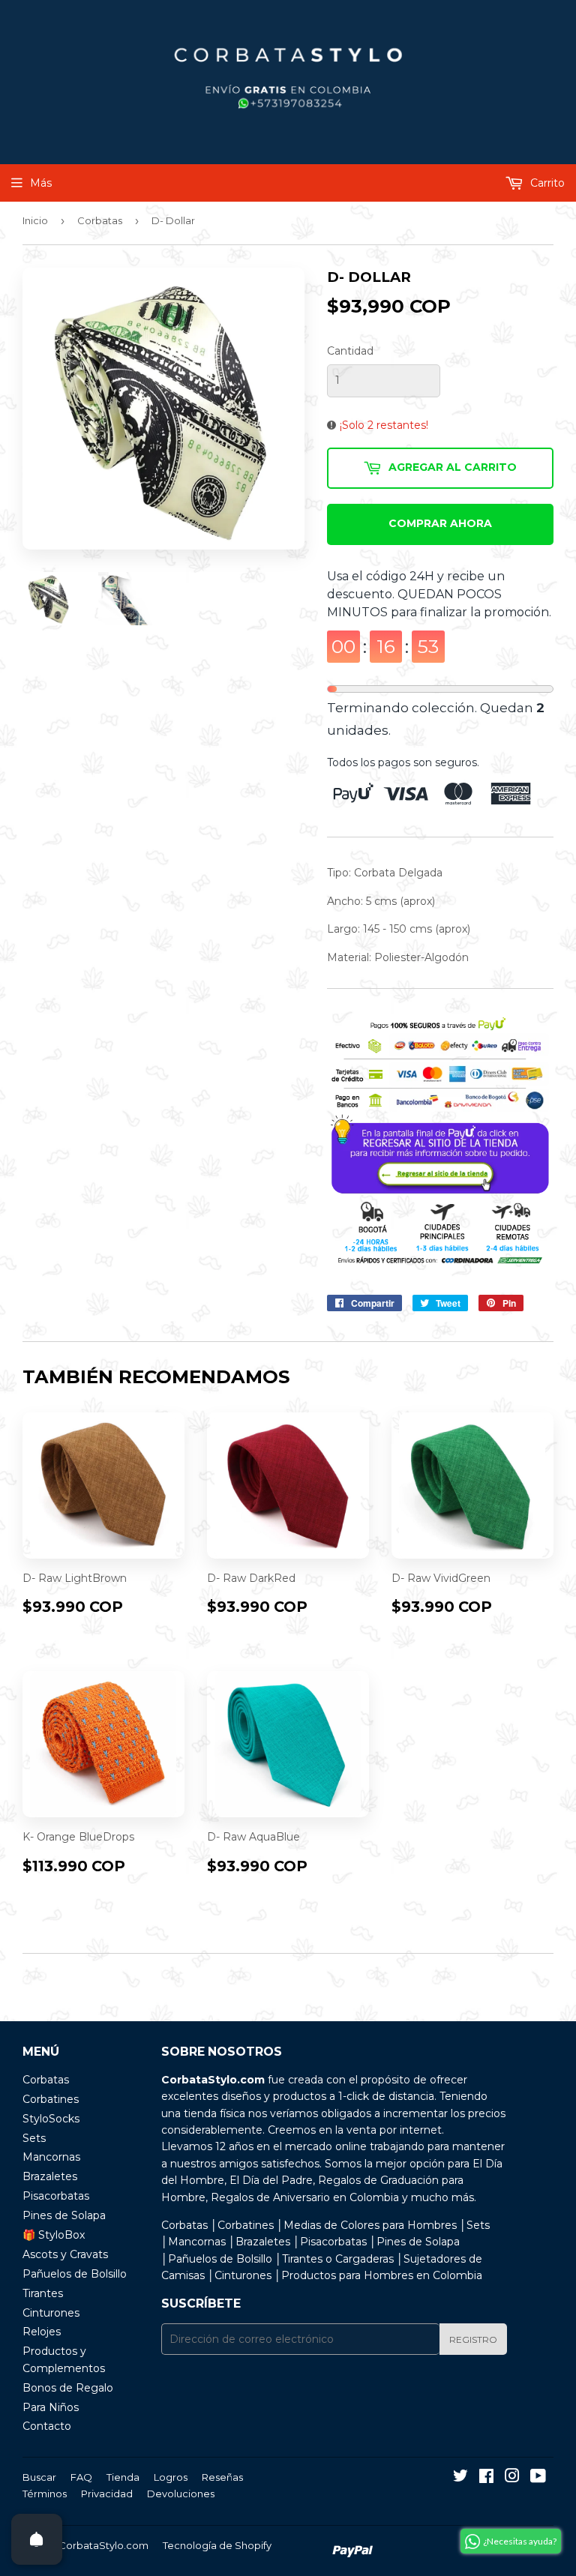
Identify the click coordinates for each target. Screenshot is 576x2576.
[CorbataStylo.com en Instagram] (512, 2478)
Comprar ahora (440, 523)
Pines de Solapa (64, 2215)
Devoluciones (181, 2494)
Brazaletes (50, 2176)
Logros (171, 2477)
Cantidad (350, 351)
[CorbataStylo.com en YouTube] (538, 2478)
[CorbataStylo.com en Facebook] (486, 2478)
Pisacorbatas (56, 2196)
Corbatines (51, 2099)
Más (41, 183)
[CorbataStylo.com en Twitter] (460, 2478)
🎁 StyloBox (54, 2235)
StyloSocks (51, 2119)
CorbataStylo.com (103, 2545)
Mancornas (51, 2157)
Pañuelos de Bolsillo (75, 2274)
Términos (45, 2494)
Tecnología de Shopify (217, 2545)
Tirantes (43, 2293)
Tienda (123, 2477)
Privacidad (107, 2494)
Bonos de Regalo (68, 2388)
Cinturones (51, 2313)
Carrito (546, 183)
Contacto (47, 2426)
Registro (473, 2339)
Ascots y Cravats (65, 2254)
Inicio (35, 220)
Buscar (39, 2477)
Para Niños (51, 2407)
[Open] (37, 2539)
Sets (34, 2138)
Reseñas (222, 2477)
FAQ (81, 2477)
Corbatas (100, 220)
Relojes (42, 2332)
